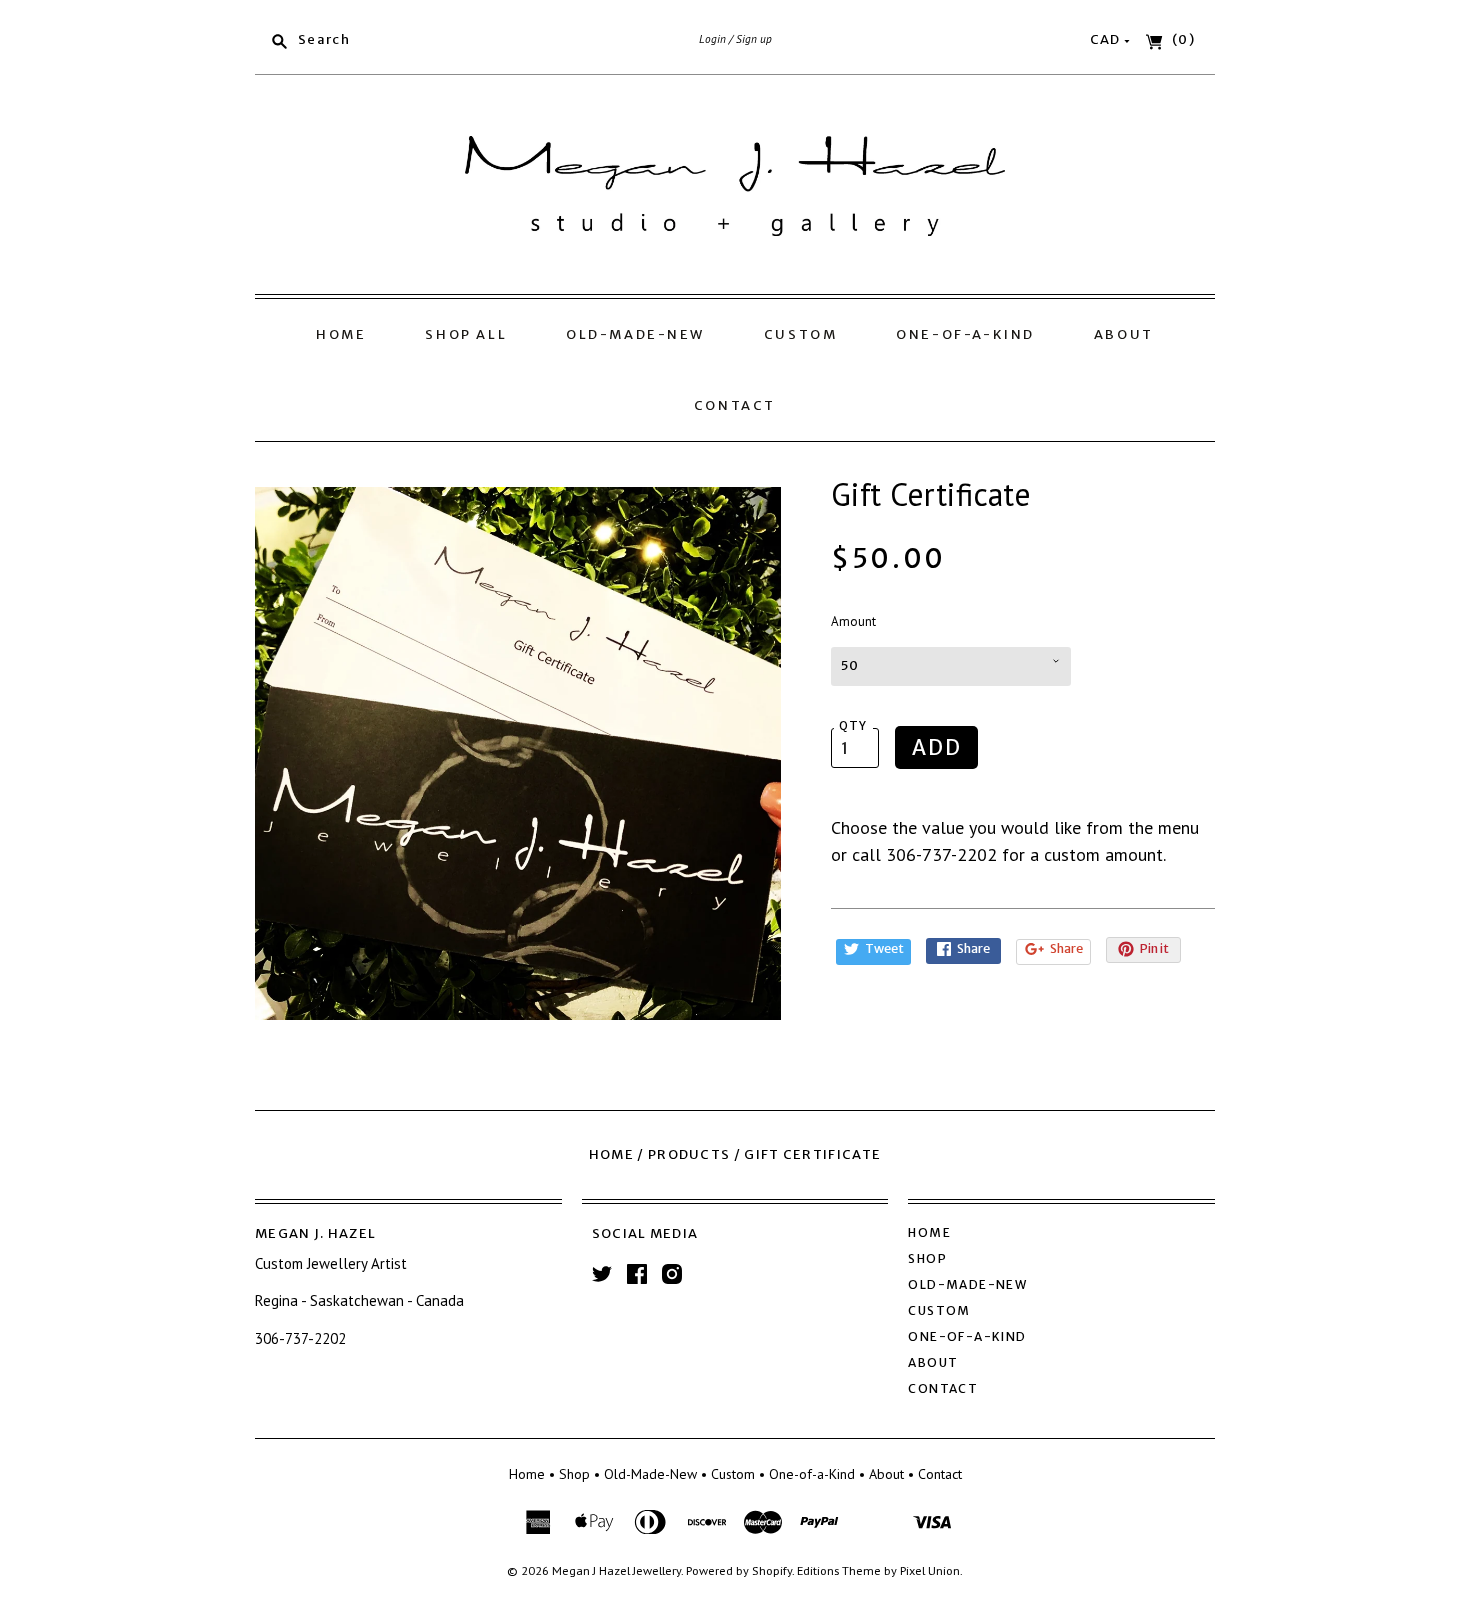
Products (689, 1154)
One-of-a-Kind (965, 334)
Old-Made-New (635, 334)
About (1124, 334)
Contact (735, 405)
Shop (927, 1258)
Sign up (754, 39)
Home (341, 334)
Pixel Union (930, 1570)
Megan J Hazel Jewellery (616, 1570)
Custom (801, 334)
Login (712, 39)
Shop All (466, 334)
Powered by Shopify (739, 1570)
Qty (853, 726)
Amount (853, 621)
